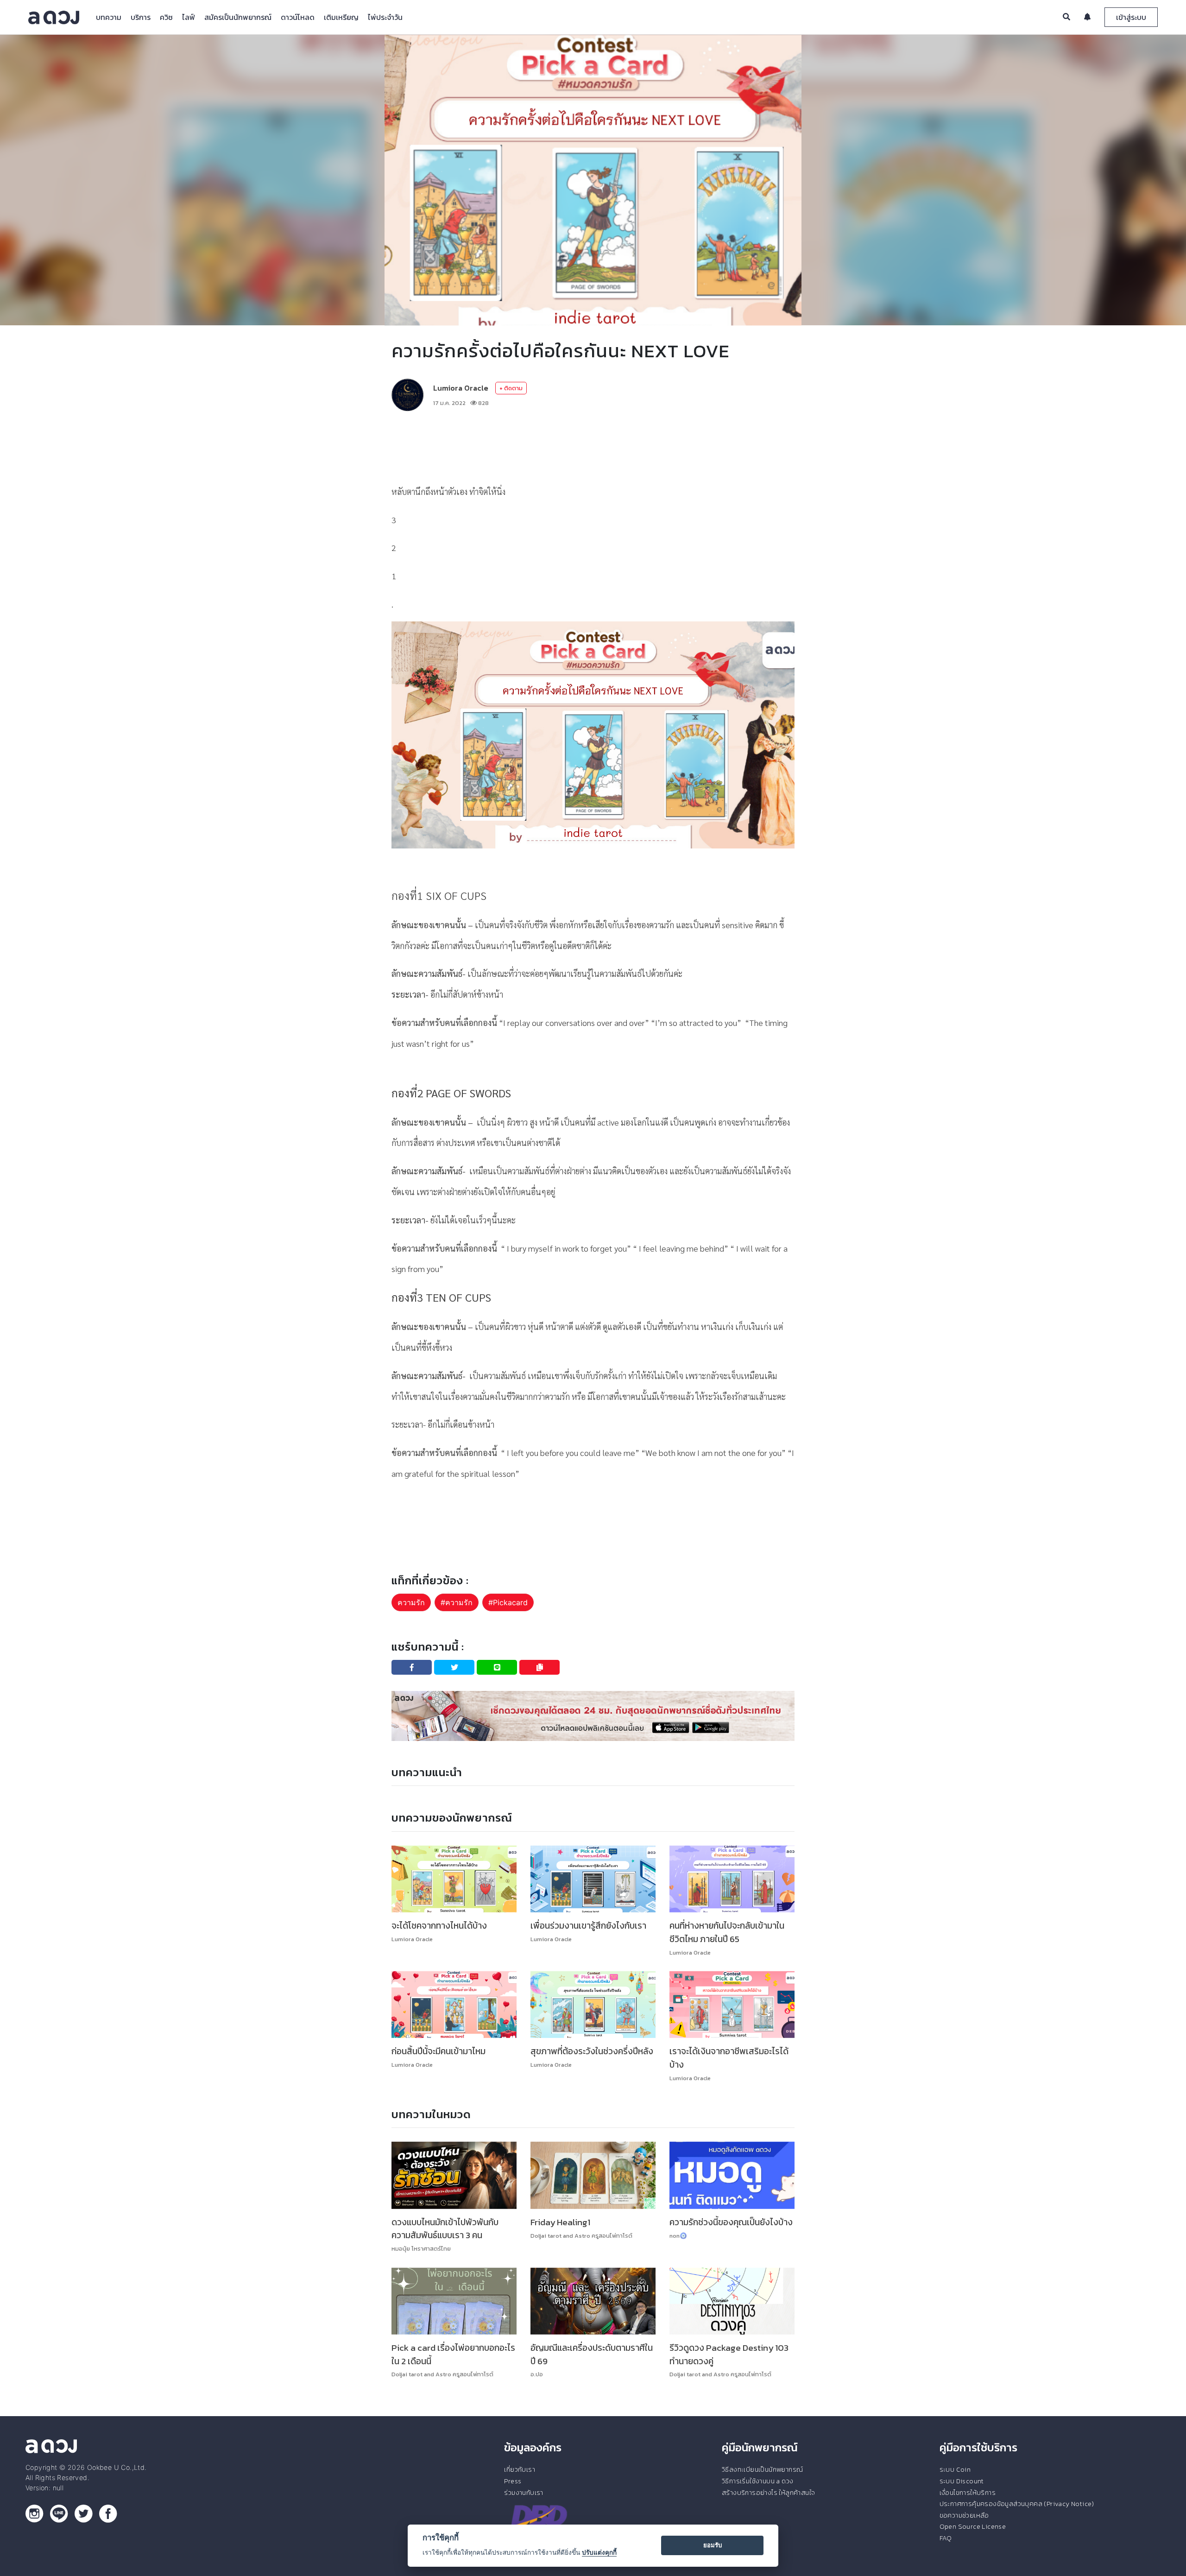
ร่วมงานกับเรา (524, 2493)
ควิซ (166, 17)
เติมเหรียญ (341, 17)
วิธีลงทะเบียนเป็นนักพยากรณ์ (762, 2469)
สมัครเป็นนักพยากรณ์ (238, 17)
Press (513, 2481)
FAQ (946, 2538)
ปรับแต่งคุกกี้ (599, 2552)
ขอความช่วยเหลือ (964, 2515)
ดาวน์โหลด (298, 17)
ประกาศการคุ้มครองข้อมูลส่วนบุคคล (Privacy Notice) (1017, 2504)
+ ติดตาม (511, 388)
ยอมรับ (713, 2545)
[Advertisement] (593, 446)
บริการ (141, 17)
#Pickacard (508, 1602)
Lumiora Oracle (461, 388)
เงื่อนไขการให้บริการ (968, 2493)
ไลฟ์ (189, 17)
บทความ (109, 17)
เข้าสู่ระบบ (1131, 17)
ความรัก (411, 1602)
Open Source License (973, 2526)
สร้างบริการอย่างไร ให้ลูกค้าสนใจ (768, 2493)
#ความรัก (457, 1602)
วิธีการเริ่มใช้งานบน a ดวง (757, 2481)
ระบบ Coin (955, 2469)
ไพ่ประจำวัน (385, 17)
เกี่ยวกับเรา (520, 2469)
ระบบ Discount (962, 2481)
